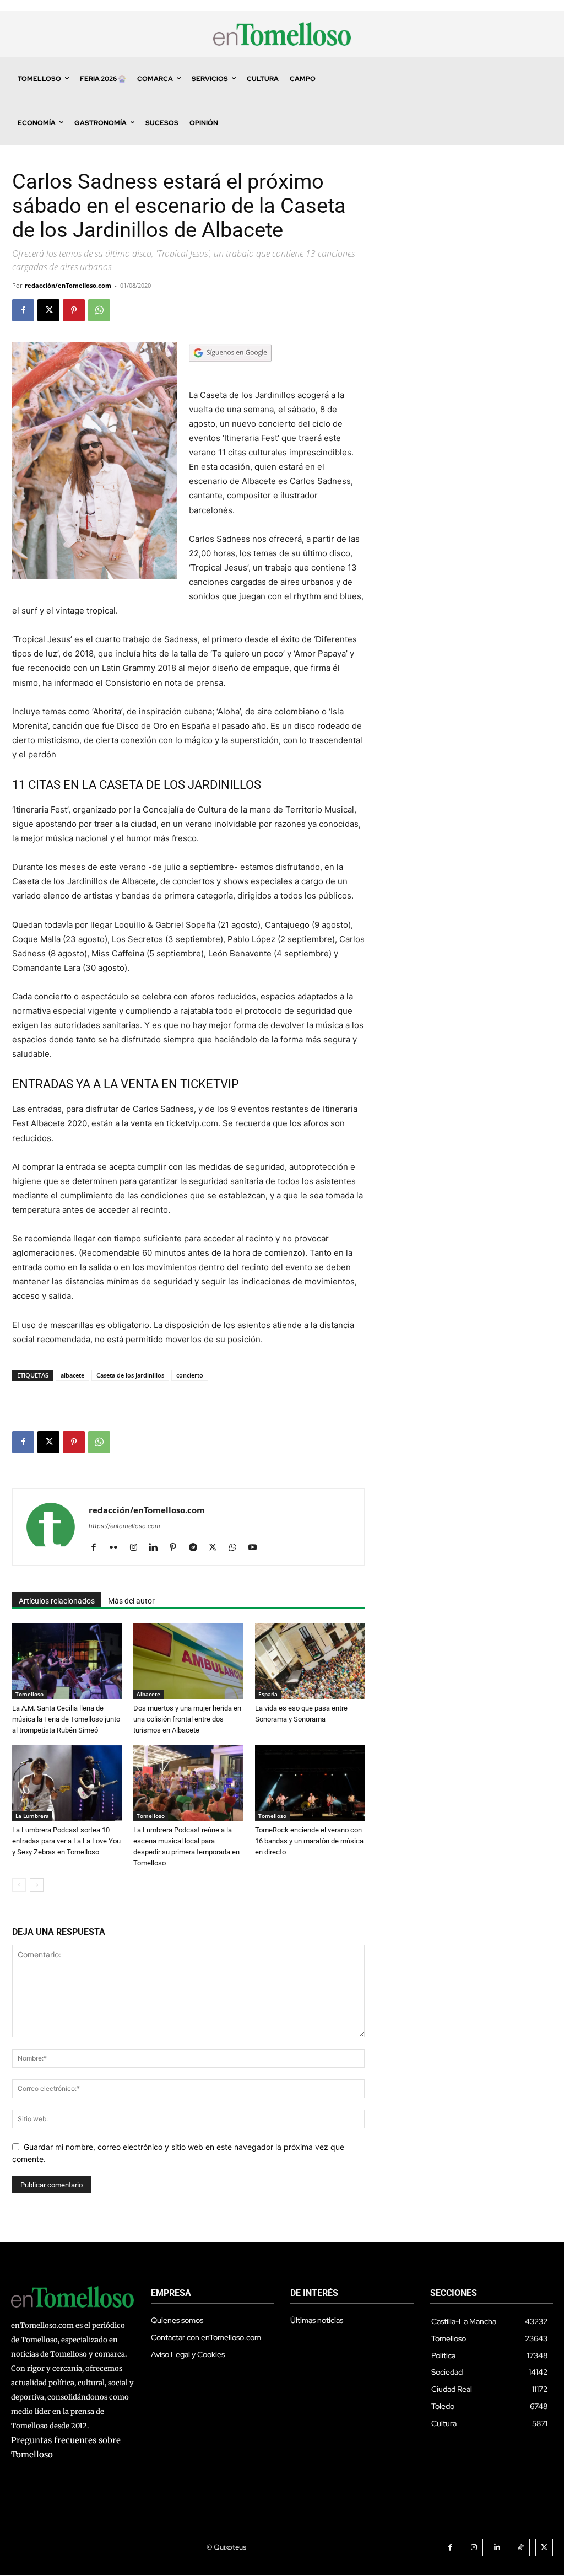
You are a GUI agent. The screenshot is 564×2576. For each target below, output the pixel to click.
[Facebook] (23, 310)
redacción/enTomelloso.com (68, 285)
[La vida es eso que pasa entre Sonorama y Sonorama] (310, 1661)
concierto (190, 1375)
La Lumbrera (32, 1816)
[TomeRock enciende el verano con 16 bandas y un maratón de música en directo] (310, 1783)
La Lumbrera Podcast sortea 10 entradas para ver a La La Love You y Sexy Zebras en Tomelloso (66, 1841)
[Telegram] (197, 1548)
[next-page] (37, 1885)
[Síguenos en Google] (230, 372)
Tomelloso (29, 1694)
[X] (48, 310)
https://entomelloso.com (124, 1526)
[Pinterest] (74, 310)
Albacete (148, 1694)
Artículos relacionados (57, 1601)
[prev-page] (19, 1885)
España (268, 1694)
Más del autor (131, 1601)
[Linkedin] (157, 1548)
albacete (72, 1375)
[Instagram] (137, 1548)
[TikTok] (521, 2548)
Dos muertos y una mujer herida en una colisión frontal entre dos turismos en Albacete (187, 1719)
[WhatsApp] (99, 310)
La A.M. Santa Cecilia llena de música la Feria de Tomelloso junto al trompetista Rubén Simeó (66, 1719)
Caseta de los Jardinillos (130, 1375)
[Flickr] (118, 1548)
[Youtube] (256, 1548)
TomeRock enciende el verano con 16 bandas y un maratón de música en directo (309, 1841)
